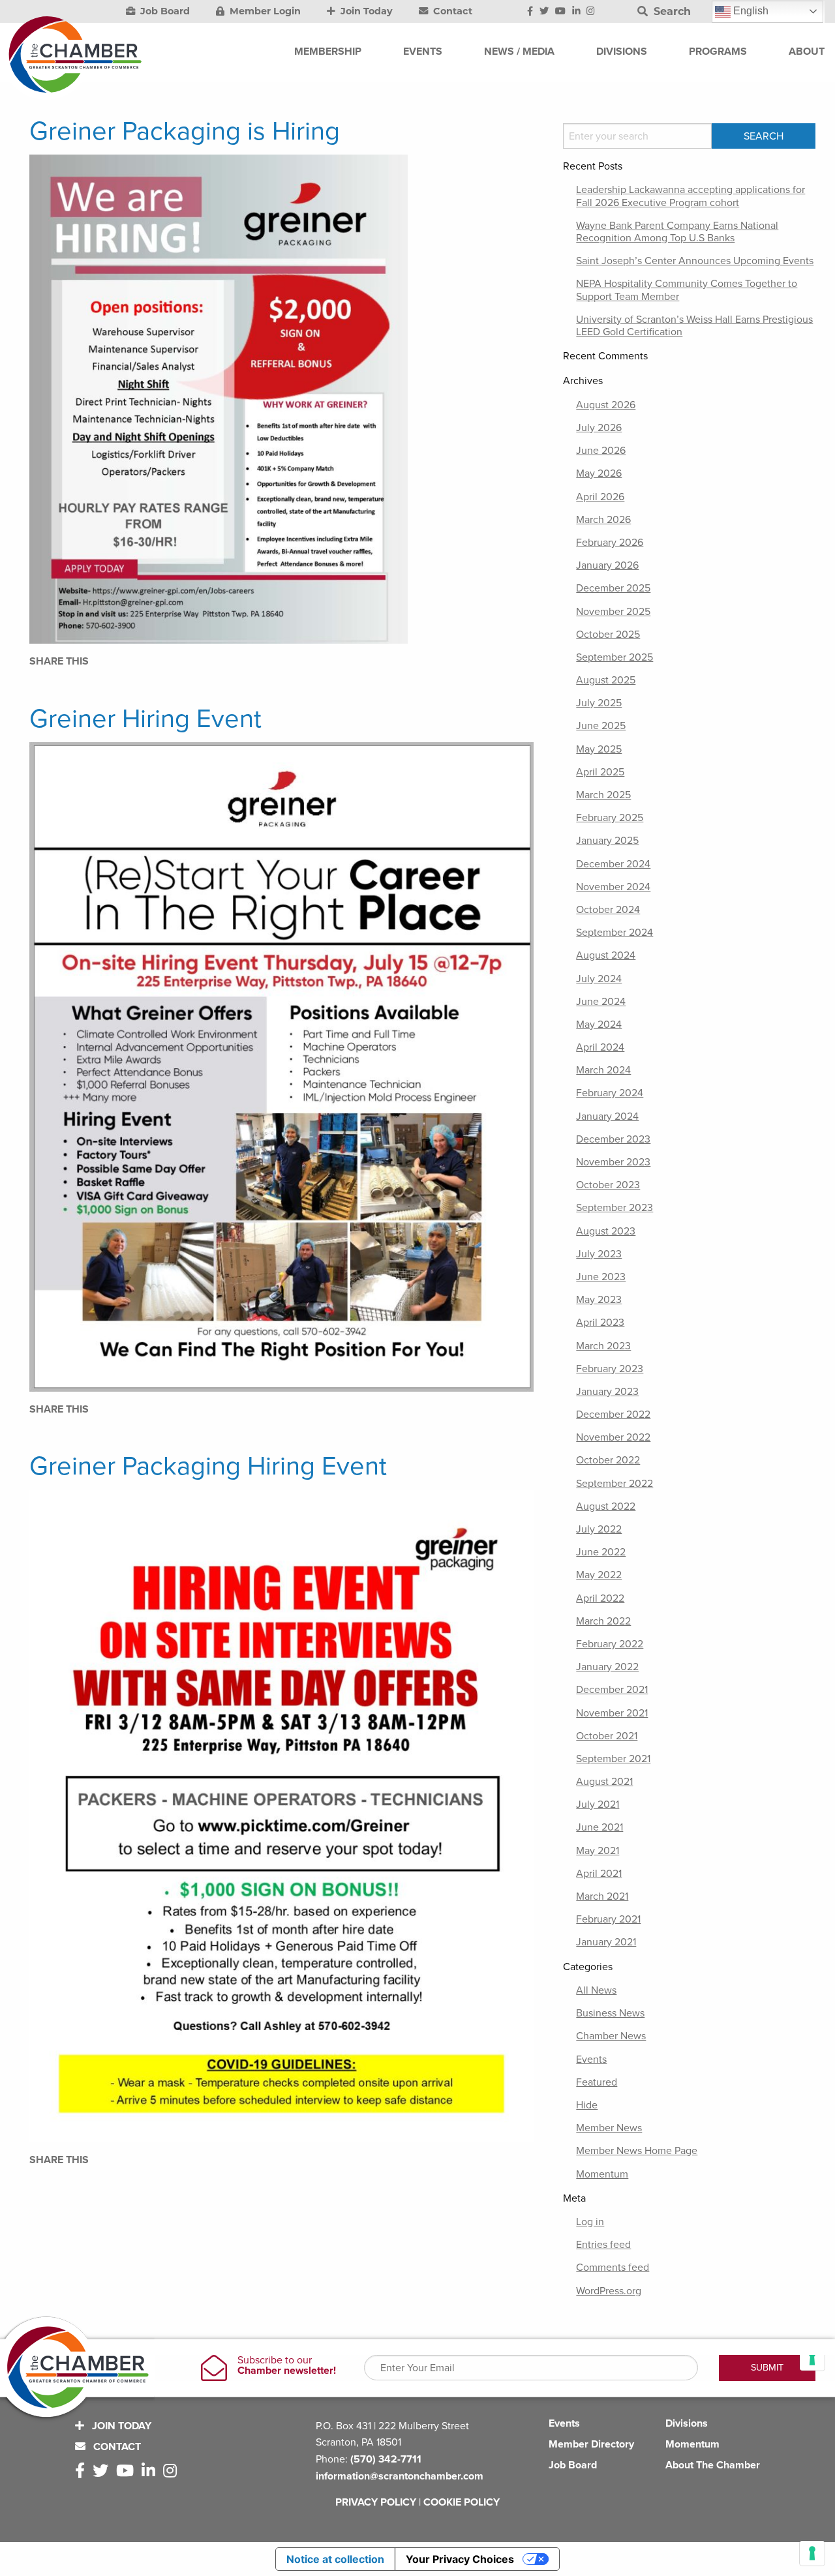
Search (671, 11)
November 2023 (613, 1162)
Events (591, 2059)
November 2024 (613, 887)
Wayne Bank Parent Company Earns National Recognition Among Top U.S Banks (677, 232)
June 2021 (600, 1827)
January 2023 (607, 1392)
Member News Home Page (637, 2151)
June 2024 (601, 1002)
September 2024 (615, 933)
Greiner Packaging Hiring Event (208, 1466)
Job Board (164, 11)
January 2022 (607, 1667)
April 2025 (600, 772)
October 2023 (608, 1185)
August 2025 (606, 680)
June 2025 (601, 726)
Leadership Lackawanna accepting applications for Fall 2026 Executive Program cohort (691, 196)
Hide (587, 2105)
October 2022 (608, 1460)
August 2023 (606, 1231)
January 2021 (606, 1942)
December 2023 (613, 1139)
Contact (451, 11)
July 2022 (599, 1529)
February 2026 (610, 543)
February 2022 (610, 1644)
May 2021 (598, 1851)
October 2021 (607, 1736)
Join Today (365, 11)
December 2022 (613, 1415)
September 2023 (615, 1208)
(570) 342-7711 (386, 2459)
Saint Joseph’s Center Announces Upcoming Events (695, 261)
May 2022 (599, 1575)
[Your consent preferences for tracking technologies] (812, 2553)
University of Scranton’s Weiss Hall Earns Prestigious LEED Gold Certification (694, 326)
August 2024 (606, 955)
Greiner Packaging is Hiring (185, 131)
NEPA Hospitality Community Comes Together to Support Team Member (687, 290)
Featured (597, 2082)
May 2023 (599, 1300)
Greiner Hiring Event (145, 719)
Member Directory (591, 2444)
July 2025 (599, 703)
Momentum (602, 2174)
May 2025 (599, 749)
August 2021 (604, 1782)
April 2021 (599, 1874)
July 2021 (598, 1805)
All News (596, 1990)
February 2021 (608, 1919)
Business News (610, 2013)
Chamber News (611, 2036)
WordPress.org (609, 2291)
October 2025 (608, 635)
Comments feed (613, 2268)
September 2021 (613, 1759)
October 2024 (608, 910)
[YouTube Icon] (560, 12)
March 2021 (602, 1896)
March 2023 (603, 1346)
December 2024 (613, 864)
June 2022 (601, 1552)
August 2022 (606, 1506)
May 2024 (599, 1025)
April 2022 (600, 1598)
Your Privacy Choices (460, 2559)
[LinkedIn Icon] (576, 12)
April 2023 (600, 1323)
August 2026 (606, 405)
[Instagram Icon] (591, 12)
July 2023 (599, 1254)
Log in (590, 2222)
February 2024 (610, 1093)
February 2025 (610, 818)
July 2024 (599, 979)
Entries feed (603, 2245)
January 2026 (607, 565)
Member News (609, 2128)
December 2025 (613, 588)
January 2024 (607, 1116)
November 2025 (613, 612)
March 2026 (603, 520)
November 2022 (613, 1437)
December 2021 (612, 1690)
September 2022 (615, 1484)
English (750, 11)
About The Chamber (713, 2465)
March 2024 (603, 1070)
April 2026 (600, 497)
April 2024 (600, 1047)
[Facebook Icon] (530, 12)
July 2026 (599, 428)
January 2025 (607, 841)
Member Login (264, 11)
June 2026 (601, 451)
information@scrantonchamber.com (400, 2476)
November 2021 (612, 1713)
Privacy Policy (376, 2502)
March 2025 (603, 795)
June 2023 (601, 1277)
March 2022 (603, 1621)
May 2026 (599, 473)
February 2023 (610, 1369)
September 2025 (615, 657)
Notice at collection (335, 2559)
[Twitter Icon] (544, 12)
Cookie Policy (462, 2502)
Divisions (687, 2423)
